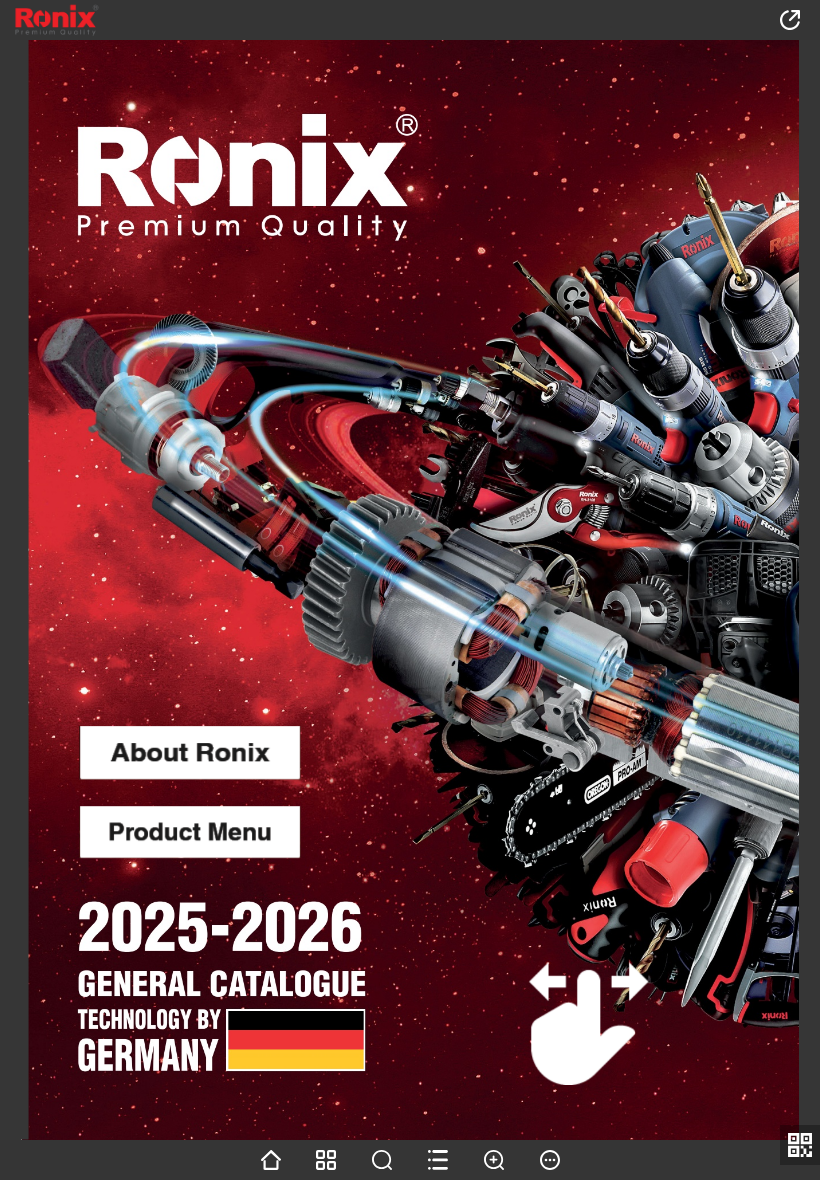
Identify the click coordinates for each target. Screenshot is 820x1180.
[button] (30, 20)
